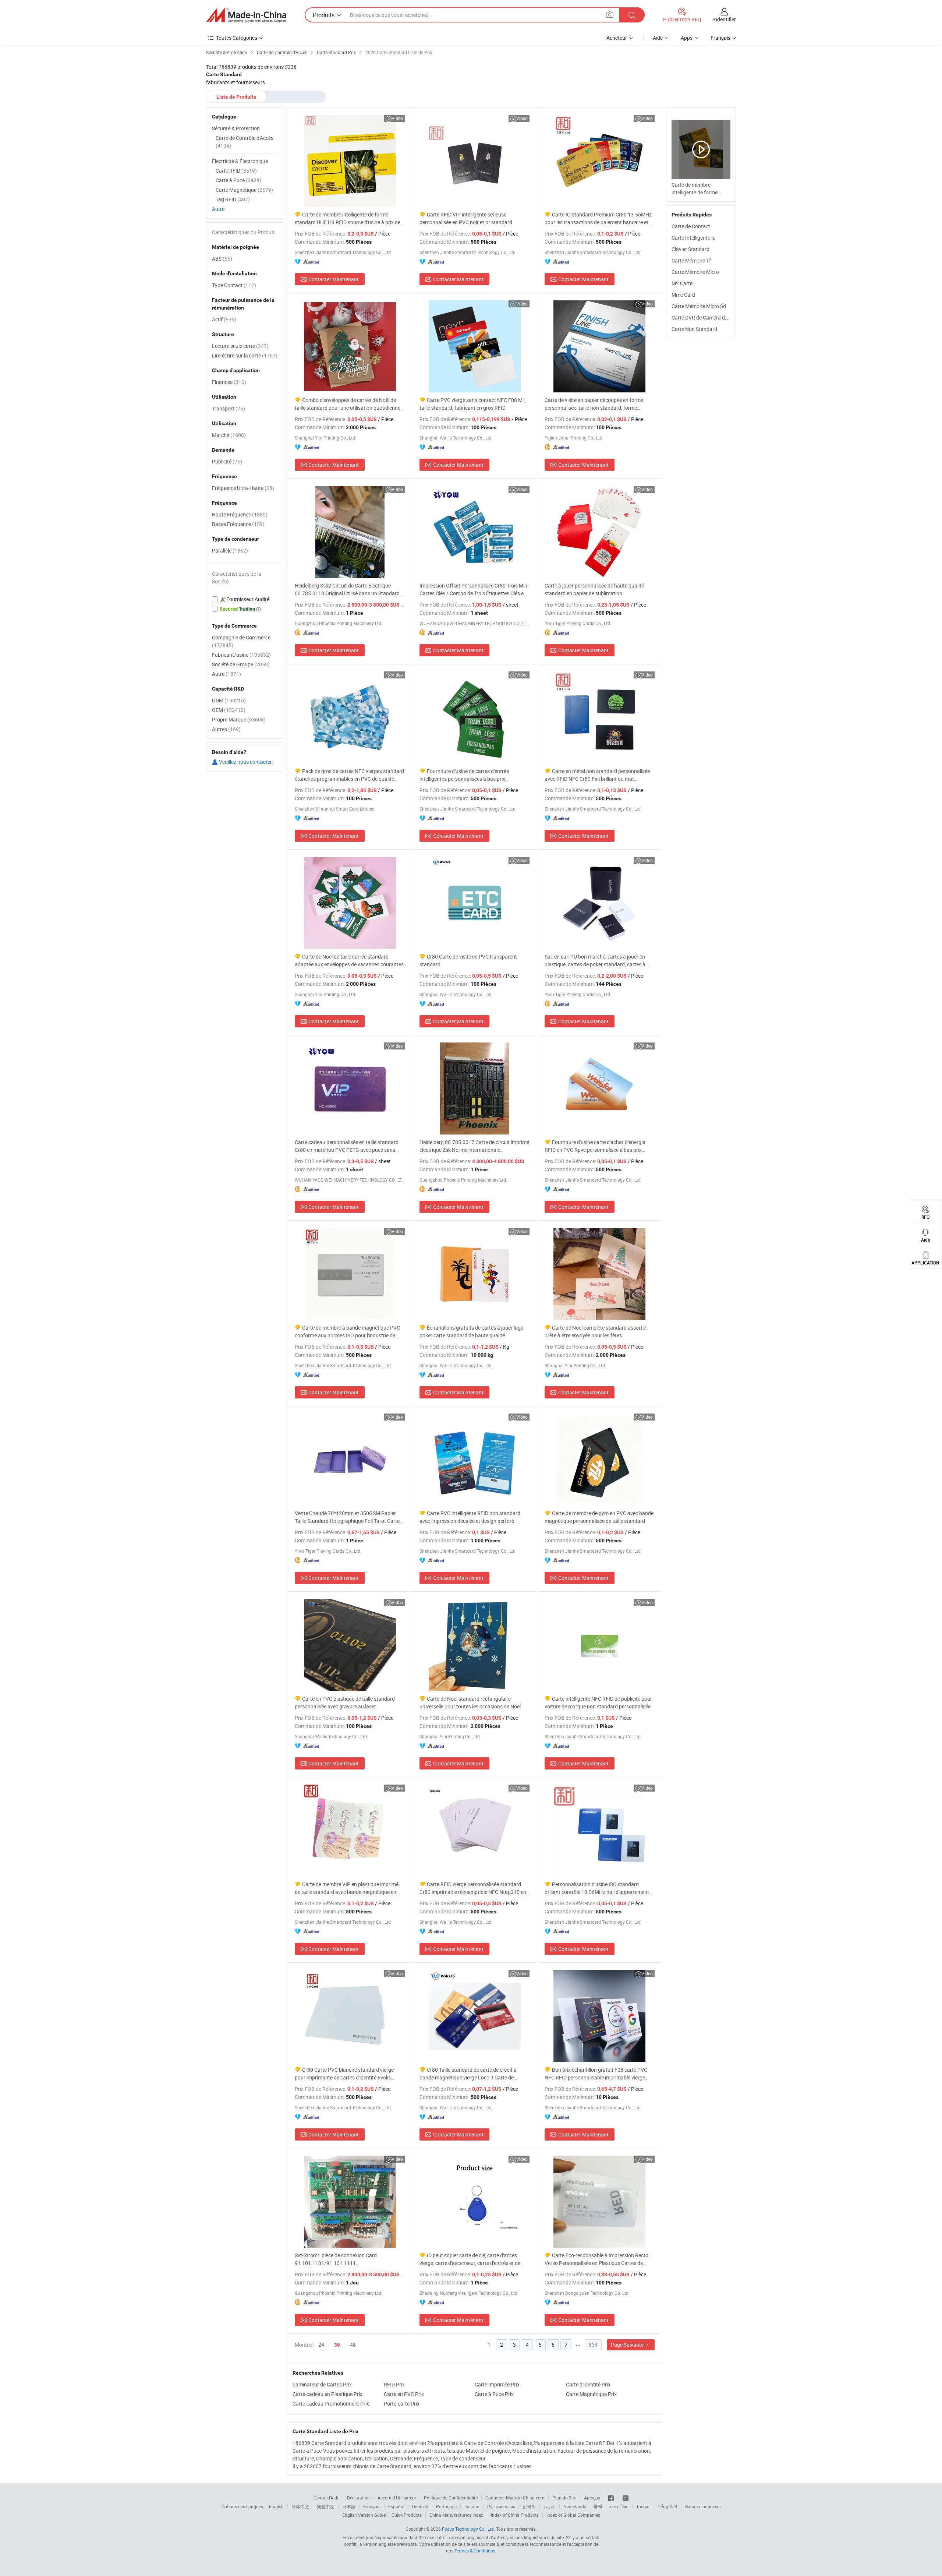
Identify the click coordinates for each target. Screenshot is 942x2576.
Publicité (227, 461)
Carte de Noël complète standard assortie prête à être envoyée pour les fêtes (595, 1331)
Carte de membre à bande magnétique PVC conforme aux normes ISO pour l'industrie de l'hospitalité (347, 1332)
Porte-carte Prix (402, 2404)
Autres (226, 729)
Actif (224, 319)
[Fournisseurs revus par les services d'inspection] (245, 599)
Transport (229, 408)
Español (396, 2506)
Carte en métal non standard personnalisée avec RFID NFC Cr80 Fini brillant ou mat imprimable (597, 775)
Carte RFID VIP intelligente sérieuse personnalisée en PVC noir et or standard (466, 218)
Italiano (472, 2506)
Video (397, 118)
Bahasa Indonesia (703, 2506)
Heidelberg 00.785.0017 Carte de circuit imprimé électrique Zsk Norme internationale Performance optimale (474, 1146)
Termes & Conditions (475, 2551)
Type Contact (234, 285)
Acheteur (617, 38)
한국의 (529, 2506)
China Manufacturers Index (456, 2515)
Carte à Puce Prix (494, 2394)
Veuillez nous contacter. (245, 762)
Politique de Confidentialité (451, 2498)
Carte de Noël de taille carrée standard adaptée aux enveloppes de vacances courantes (349, 960)
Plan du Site (564, 2498)
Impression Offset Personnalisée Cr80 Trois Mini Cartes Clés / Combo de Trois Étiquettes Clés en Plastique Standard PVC (474, 590)
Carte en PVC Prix (404, 2394)
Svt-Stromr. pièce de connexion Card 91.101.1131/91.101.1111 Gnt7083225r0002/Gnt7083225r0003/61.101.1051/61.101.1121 (350, 2259)
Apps (687, 38)
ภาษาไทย (619, 2506)
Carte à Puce (238, 180)
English (276, 2506)
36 (337, 2345)
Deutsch (420, 2506)
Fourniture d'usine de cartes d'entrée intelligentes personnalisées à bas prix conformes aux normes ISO (464, 775)
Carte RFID (236, 171)
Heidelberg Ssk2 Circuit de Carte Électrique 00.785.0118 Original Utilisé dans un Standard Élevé (347, 590)
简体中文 (300, 2506)
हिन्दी (598, 2506)
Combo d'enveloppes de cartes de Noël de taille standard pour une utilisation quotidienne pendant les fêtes (348, 404)
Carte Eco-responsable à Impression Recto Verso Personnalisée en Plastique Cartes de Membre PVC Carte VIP (596, 2259)
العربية (550, 2506)
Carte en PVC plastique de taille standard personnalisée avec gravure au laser (345, 1702)
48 (353, 2345)
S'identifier (724, 19)
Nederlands (575, 2506)
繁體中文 (326, 2506)
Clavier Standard (690, 249)
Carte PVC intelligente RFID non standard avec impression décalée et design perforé (470, 1517)
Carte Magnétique (244, 190)
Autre (218, 209)
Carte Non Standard (694, 329)
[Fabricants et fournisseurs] (246, 15)
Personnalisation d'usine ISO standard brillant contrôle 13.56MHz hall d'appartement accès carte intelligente (597, 1888)
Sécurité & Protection (236, 128)
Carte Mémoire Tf (691, 260)
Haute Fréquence (240, 514)
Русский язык (501, 2506)
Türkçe (643, 2506)
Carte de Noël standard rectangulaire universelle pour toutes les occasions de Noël (470, 1702)
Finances (229, 382)
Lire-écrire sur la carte (245, 355)
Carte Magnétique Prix (591, 2394)
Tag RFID (233, 199)
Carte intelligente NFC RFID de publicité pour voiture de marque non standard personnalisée (598, 1702)
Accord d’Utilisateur (397, 2498)
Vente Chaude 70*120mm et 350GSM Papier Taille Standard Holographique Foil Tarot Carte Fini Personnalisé (347, 1517)
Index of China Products (515, 2515)
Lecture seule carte (240, 346)
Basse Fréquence (238, 524)
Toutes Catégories (237, 38)
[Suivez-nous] (626, 2498)
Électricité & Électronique (240, 161)
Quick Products (407, 2515)
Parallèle (230, 551)
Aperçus (592, 2498)
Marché (229, 435)
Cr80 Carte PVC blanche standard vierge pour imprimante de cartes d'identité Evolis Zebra (344, 2074)
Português (446, 2506)
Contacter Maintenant (334, 279)
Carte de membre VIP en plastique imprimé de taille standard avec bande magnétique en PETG (347, 1888)
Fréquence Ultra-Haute (243, 488)
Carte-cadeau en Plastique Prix (327, 2394)
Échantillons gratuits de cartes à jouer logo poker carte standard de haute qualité (472, 1331)
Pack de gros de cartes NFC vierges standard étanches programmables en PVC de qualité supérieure (349, 775)
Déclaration (358, 2498)
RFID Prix (394, 2384)
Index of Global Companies (573, 2515)
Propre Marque (239, 719)
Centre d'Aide (326, 2498)
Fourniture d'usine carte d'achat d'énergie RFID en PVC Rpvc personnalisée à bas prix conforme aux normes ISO (595, 1146)
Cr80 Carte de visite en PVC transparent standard (468, 960)
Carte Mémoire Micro (695, 272)
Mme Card (683, 295)
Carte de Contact (691, 226)
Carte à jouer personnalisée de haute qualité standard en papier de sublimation (594, 589)
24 (321, 2345)
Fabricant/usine (241, 655)
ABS (222, 259)
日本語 (349, 2506)
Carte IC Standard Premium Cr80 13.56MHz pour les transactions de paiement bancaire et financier (598, 218)
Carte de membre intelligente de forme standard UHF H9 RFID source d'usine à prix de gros (348, 218)
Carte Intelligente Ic (693, 238)
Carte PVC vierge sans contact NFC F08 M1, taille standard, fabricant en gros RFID (473, 404)
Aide (658, 38)
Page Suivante (628, 2345)
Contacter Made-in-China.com (515, 2498)
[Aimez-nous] (611, 2498)
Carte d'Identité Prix (588, 2384)
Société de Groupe (241, 664)
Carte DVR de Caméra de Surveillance (714, 317)
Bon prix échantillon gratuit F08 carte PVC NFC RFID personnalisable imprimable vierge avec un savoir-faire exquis (596, 2074)
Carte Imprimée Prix (497, 2384)
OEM (229, 710)
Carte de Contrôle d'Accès (245, 142)
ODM (229, 700)
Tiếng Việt (667, 2506)
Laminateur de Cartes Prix (322, 2384)
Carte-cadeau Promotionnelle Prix (331, 2404)
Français (372, 2506)
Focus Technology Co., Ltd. (468, 2529)
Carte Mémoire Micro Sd (699, 306)
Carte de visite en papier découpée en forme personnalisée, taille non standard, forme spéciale (594, 404)
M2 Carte (682, 283)
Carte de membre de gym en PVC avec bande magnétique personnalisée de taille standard (599, 1517)
